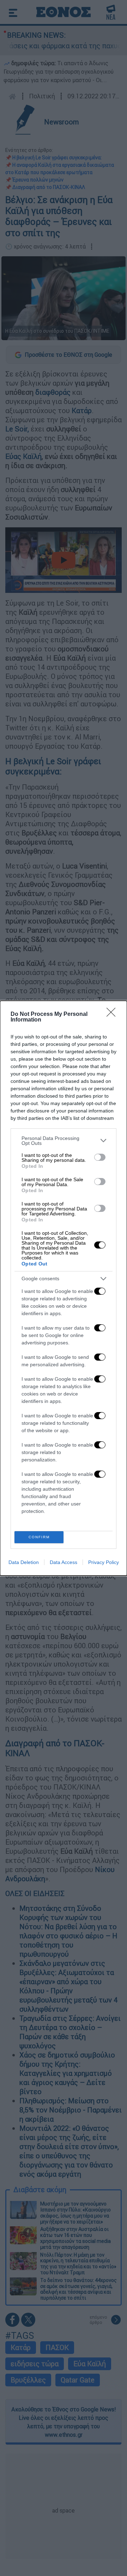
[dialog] (64, 1288)
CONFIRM (39, 1537)
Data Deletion (24, 1562)
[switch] (100, 1157)
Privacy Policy (104, 1562)
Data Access (64, 1562)
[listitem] (64, 1141)
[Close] (113, 1014)
